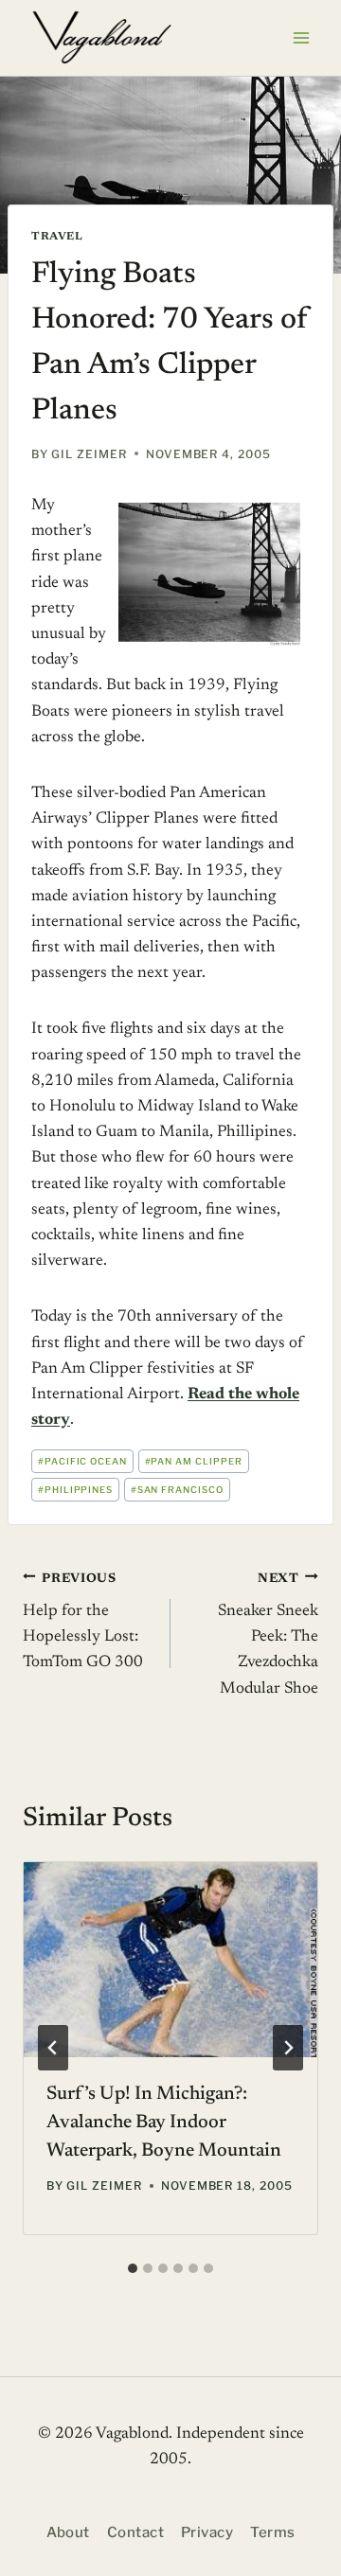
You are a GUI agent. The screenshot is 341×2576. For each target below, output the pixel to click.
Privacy (207, 2532)
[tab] (133, 2268)
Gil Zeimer (89, 454)
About (68, 2532)
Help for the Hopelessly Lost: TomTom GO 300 (83, 1621)
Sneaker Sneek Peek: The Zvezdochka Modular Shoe (268, 1634)
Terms (272, 2532)
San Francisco (177, 1490)
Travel (57, 237)
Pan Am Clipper (194, 1461)
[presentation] (170, 1960)
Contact (135, 2532)
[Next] (288, 2048)
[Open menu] (301, 37)
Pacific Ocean (82, 1461)
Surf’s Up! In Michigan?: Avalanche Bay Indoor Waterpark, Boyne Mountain (164, 2123)
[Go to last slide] (53, 2048)
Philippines (76, 1490)
